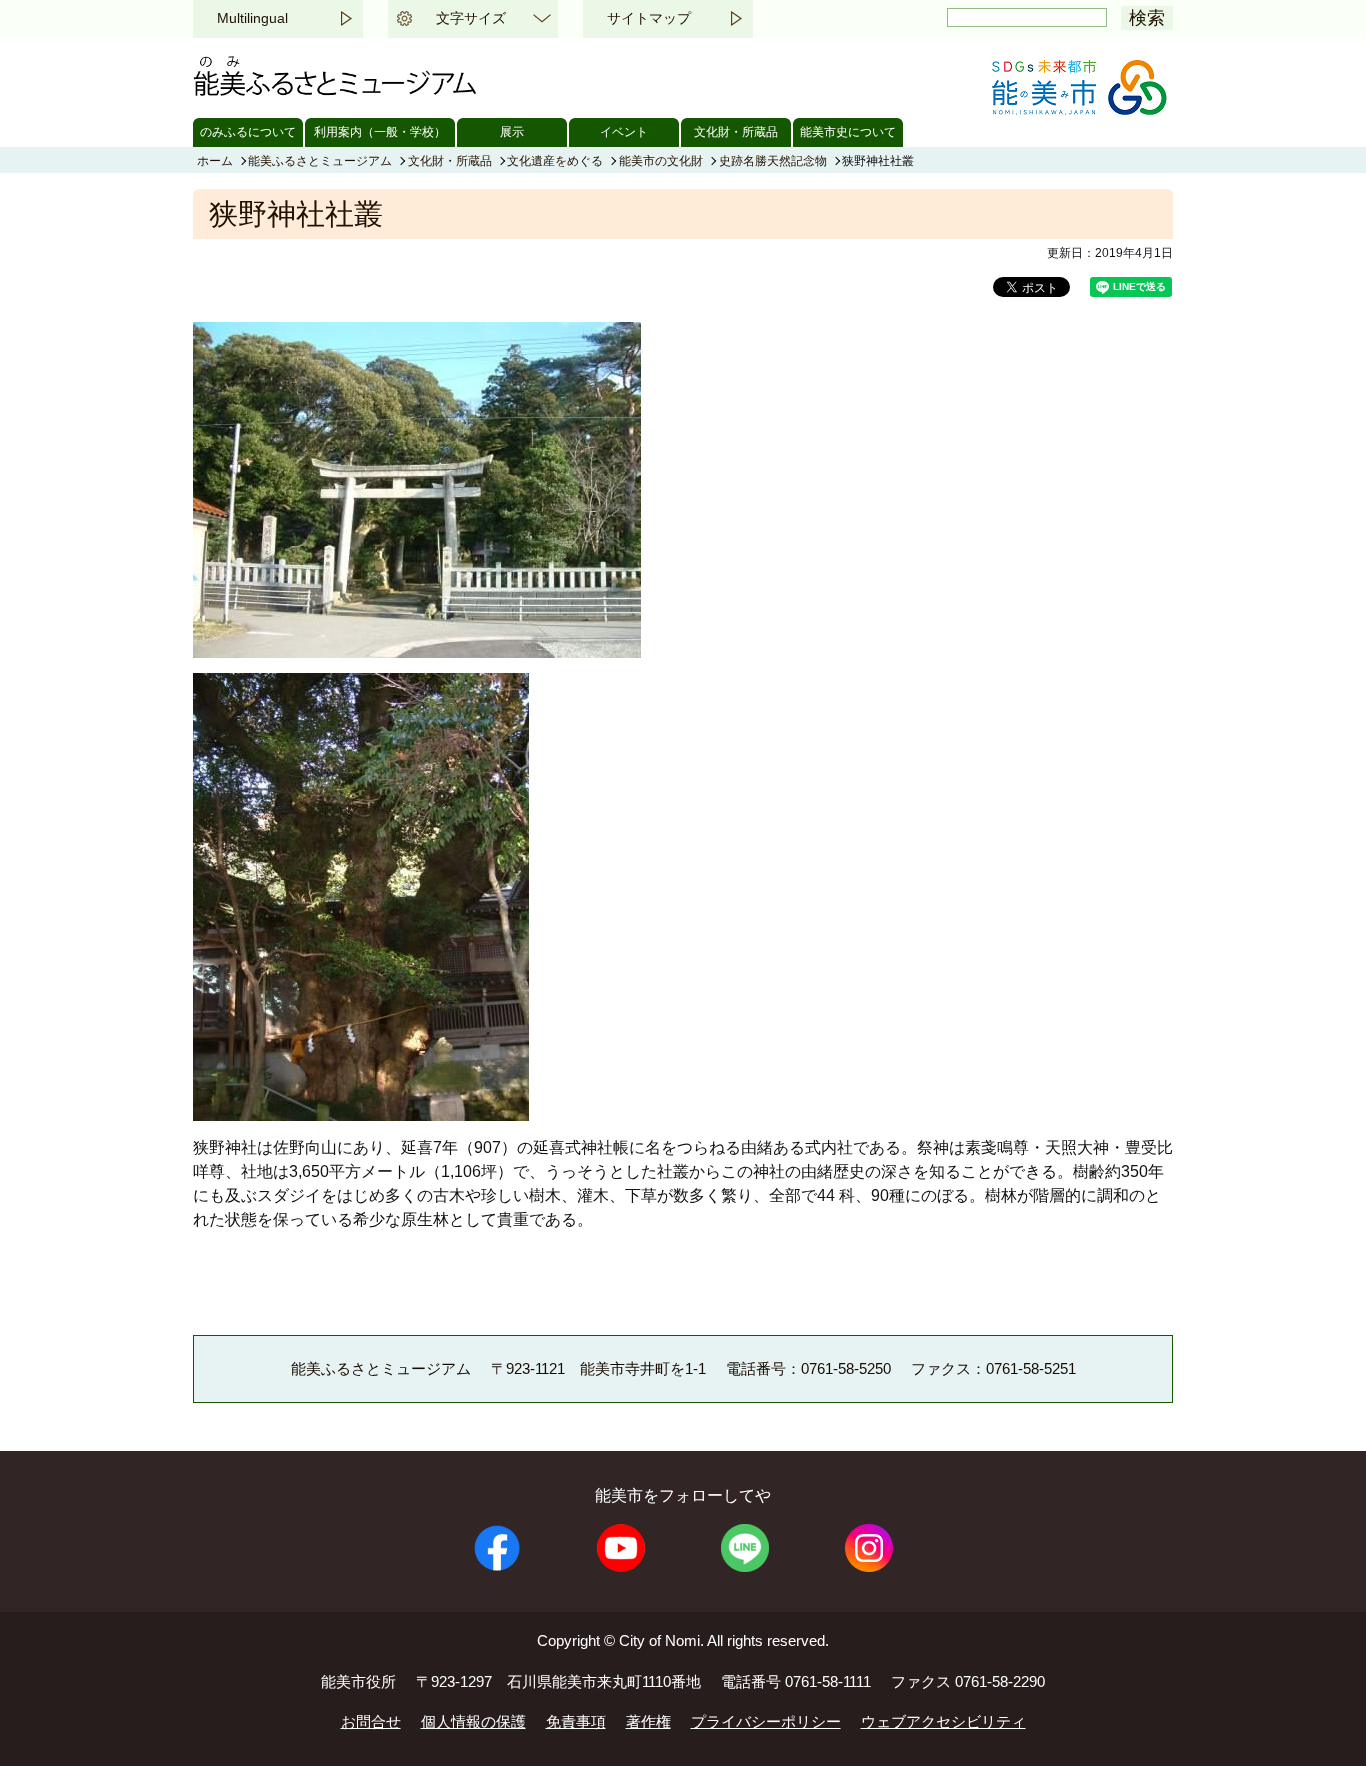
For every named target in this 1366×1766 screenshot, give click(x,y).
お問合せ (371, 1721)
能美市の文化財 (661, 161)
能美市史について (848, 132)
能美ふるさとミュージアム (320, 161)
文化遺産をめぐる (555, 161)
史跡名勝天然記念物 (773, 161)
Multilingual (252, 18)
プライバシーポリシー (766, 1721)
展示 (512, 132)
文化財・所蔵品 (736, 132)
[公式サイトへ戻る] (1078, 109)
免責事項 (576, 1721)
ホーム (215, 161)
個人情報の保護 (473, 1721)
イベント (624, 132)
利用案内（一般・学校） (380, 132)
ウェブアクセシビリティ (943, 1721)
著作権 (648, 1721)
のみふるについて (248, 132)
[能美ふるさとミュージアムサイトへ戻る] (337, 90)
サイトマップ (649, 18)
